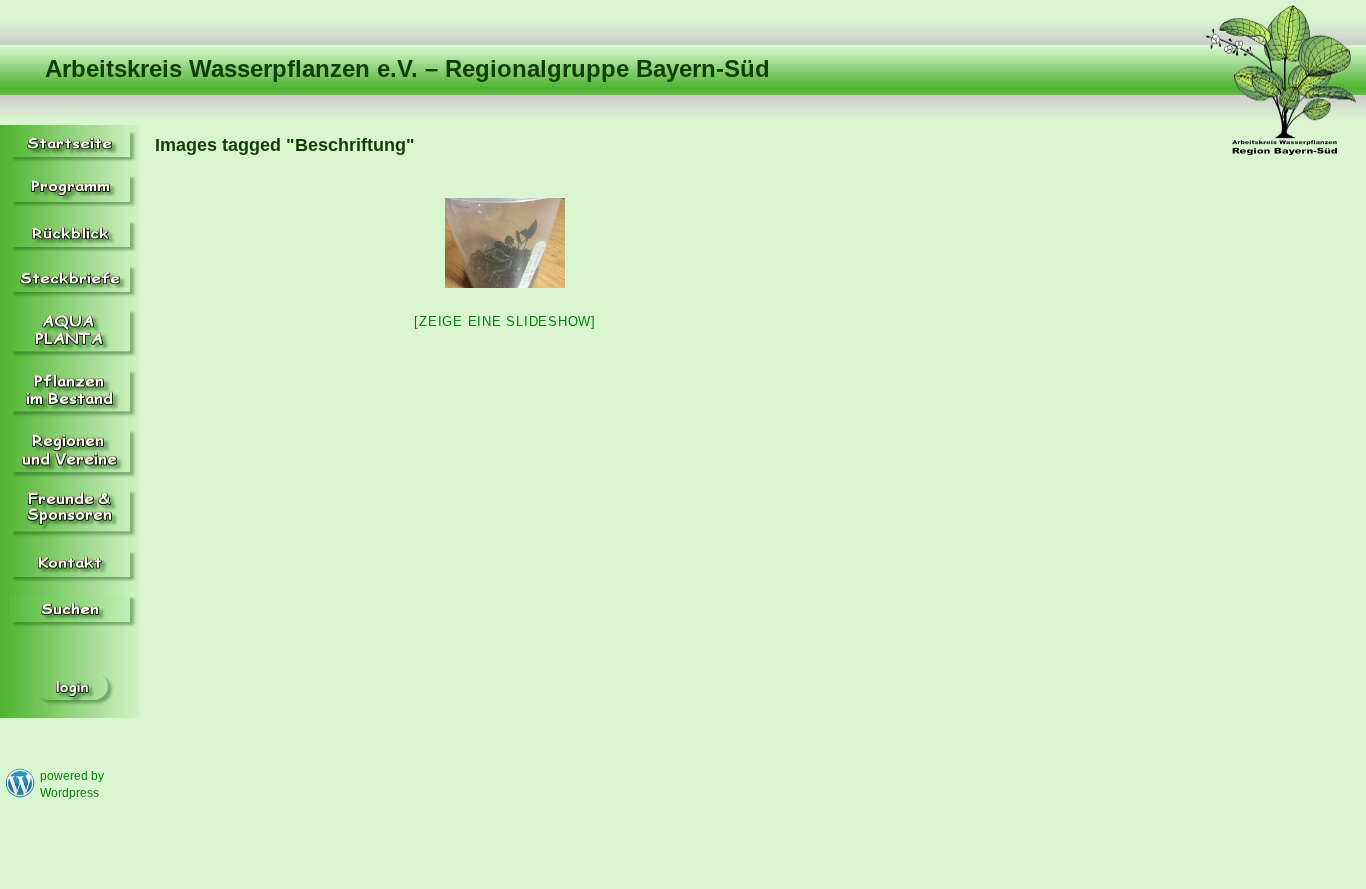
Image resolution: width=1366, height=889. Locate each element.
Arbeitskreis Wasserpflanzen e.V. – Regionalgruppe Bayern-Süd (407, 68)
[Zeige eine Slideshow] (505, 321)
